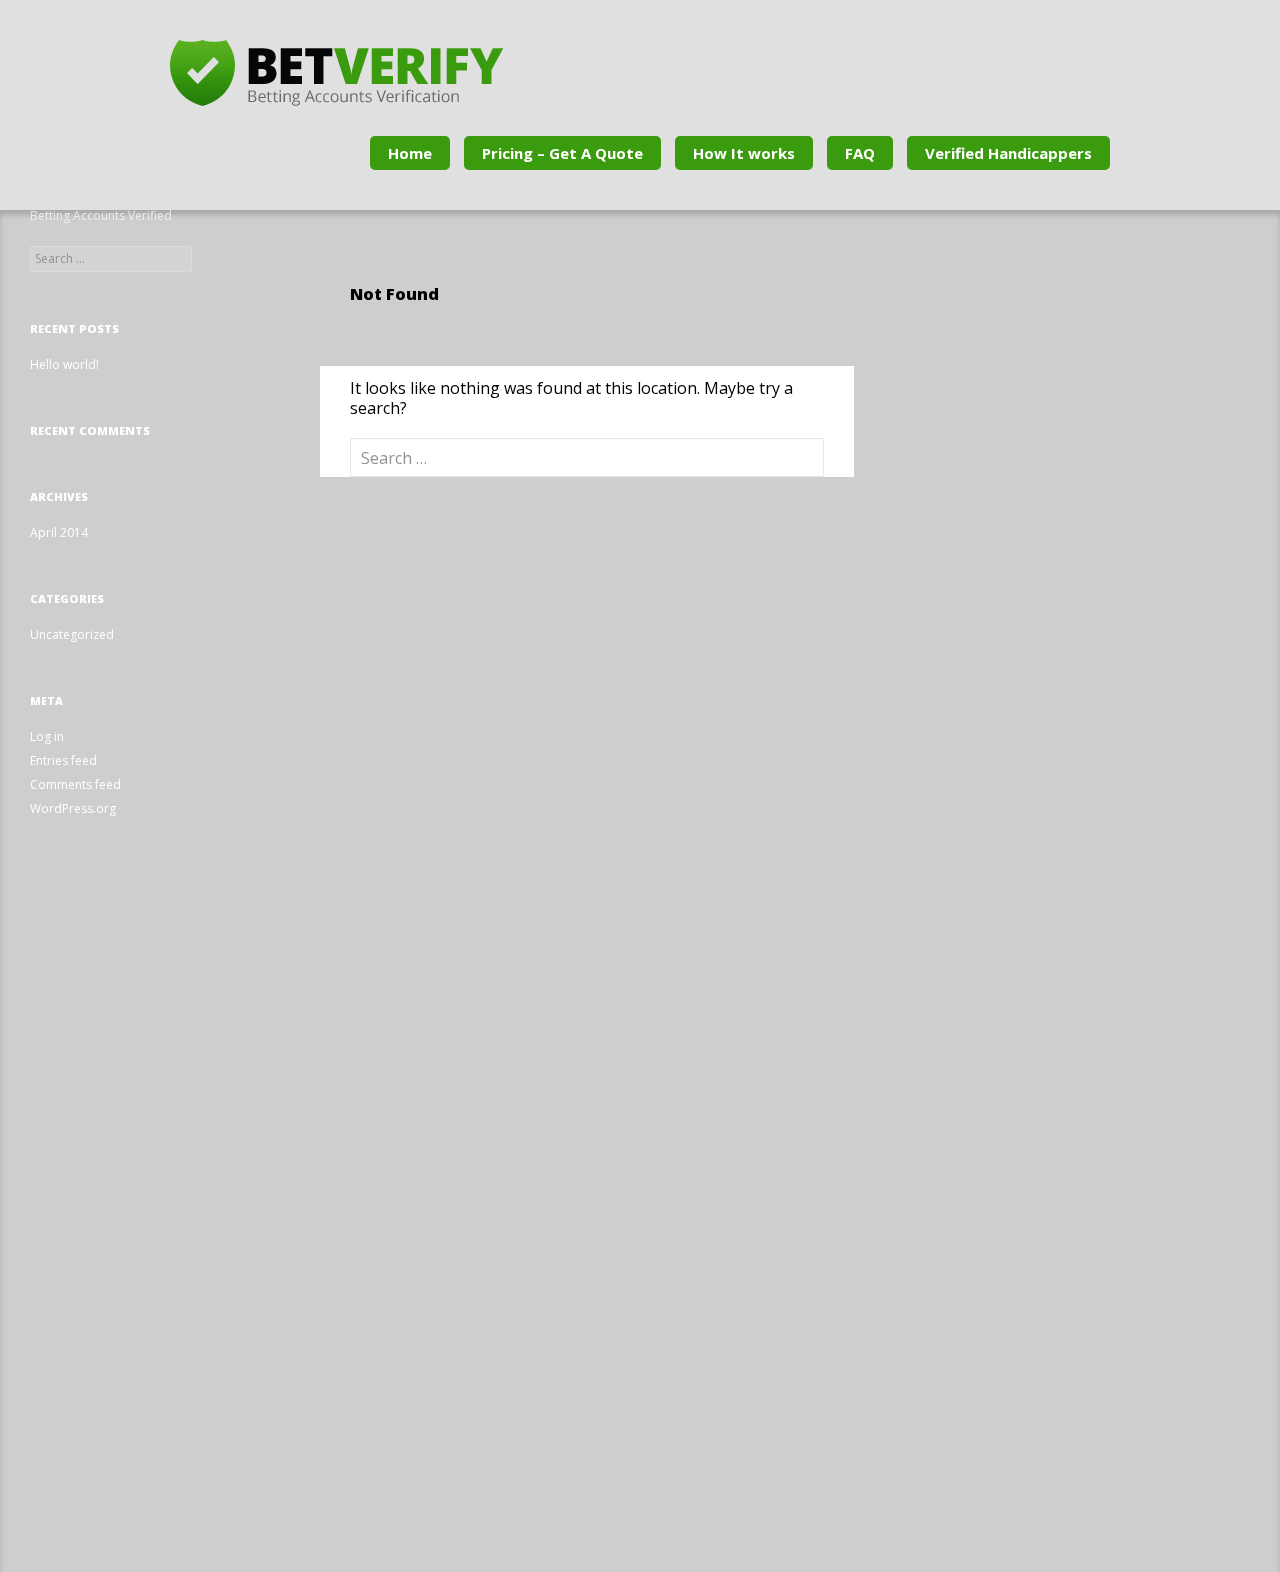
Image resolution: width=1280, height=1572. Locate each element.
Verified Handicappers (1008, 153)
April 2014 (59, 532)
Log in (47, 736)
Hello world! (64, 364)
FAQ (860, 153)
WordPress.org (73, 808)
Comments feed (75, 784)
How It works (744, 153)
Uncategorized (72, 634)
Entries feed (63, 760)
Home (410, 153)
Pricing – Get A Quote (562, 153)
